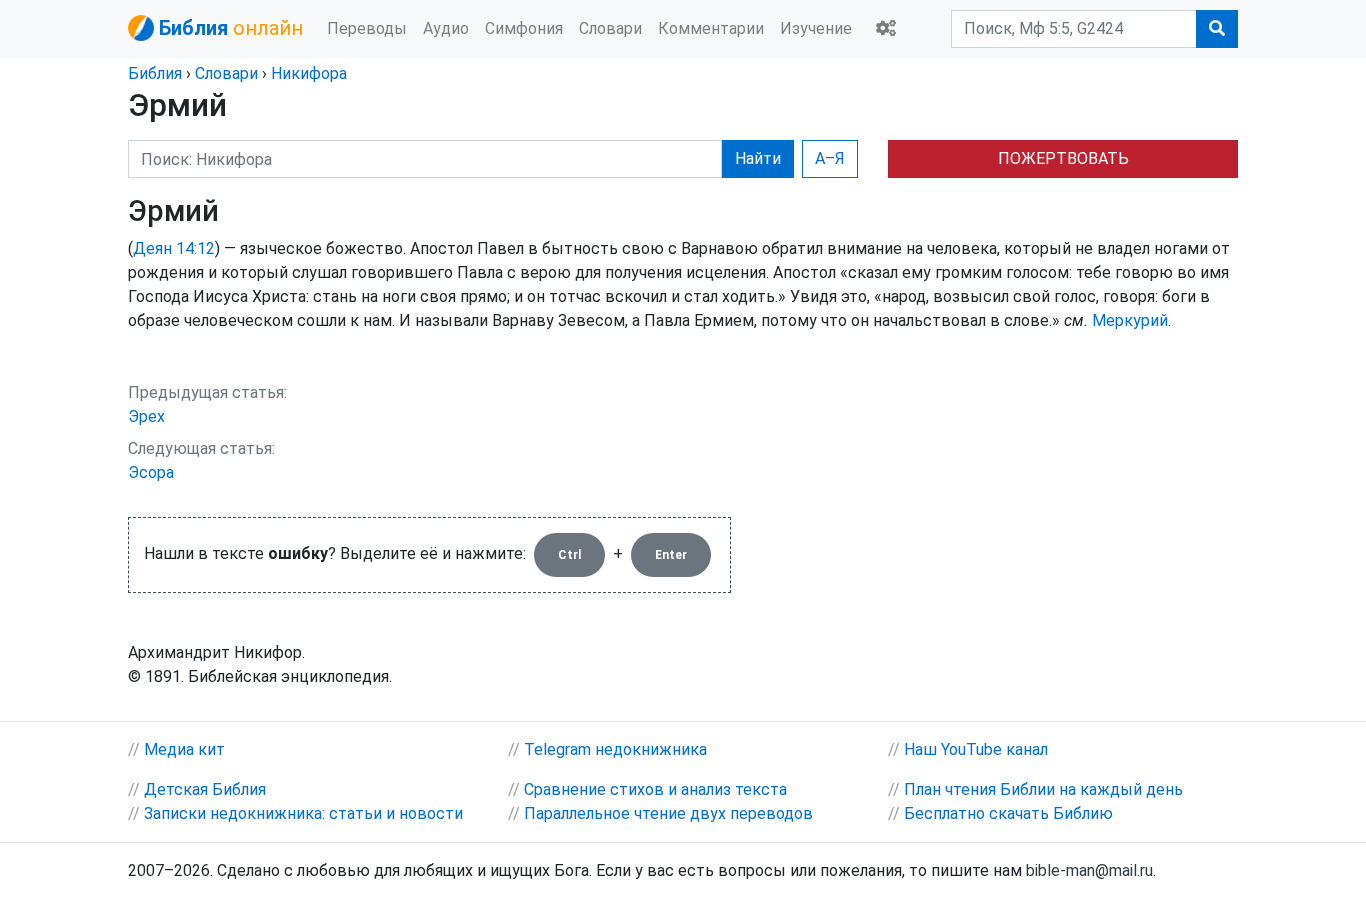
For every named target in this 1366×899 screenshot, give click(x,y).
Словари (610, 28)
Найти (758, 158)
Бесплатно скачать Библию (1008, 813)
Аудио (446, 28)
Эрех (146, 416)
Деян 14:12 (174, 248)
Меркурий (1130, 320)
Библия (155, 73)
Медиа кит (184, 749)
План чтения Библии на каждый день (1043, 789)
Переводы (367, 28)
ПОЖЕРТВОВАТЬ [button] (1063, 158)
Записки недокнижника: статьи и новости (303, 813)
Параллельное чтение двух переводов (668, 813)
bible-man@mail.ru (1089, 870)
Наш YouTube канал (976, 749)
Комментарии (711, 28)
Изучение (816, 28)
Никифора (309, 73)
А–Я (830, 158)
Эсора (151, 472)
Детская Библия (205, 789)
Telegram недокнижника (615, 749)
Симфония (524, 28)
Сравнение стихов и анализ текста (655, 789)
